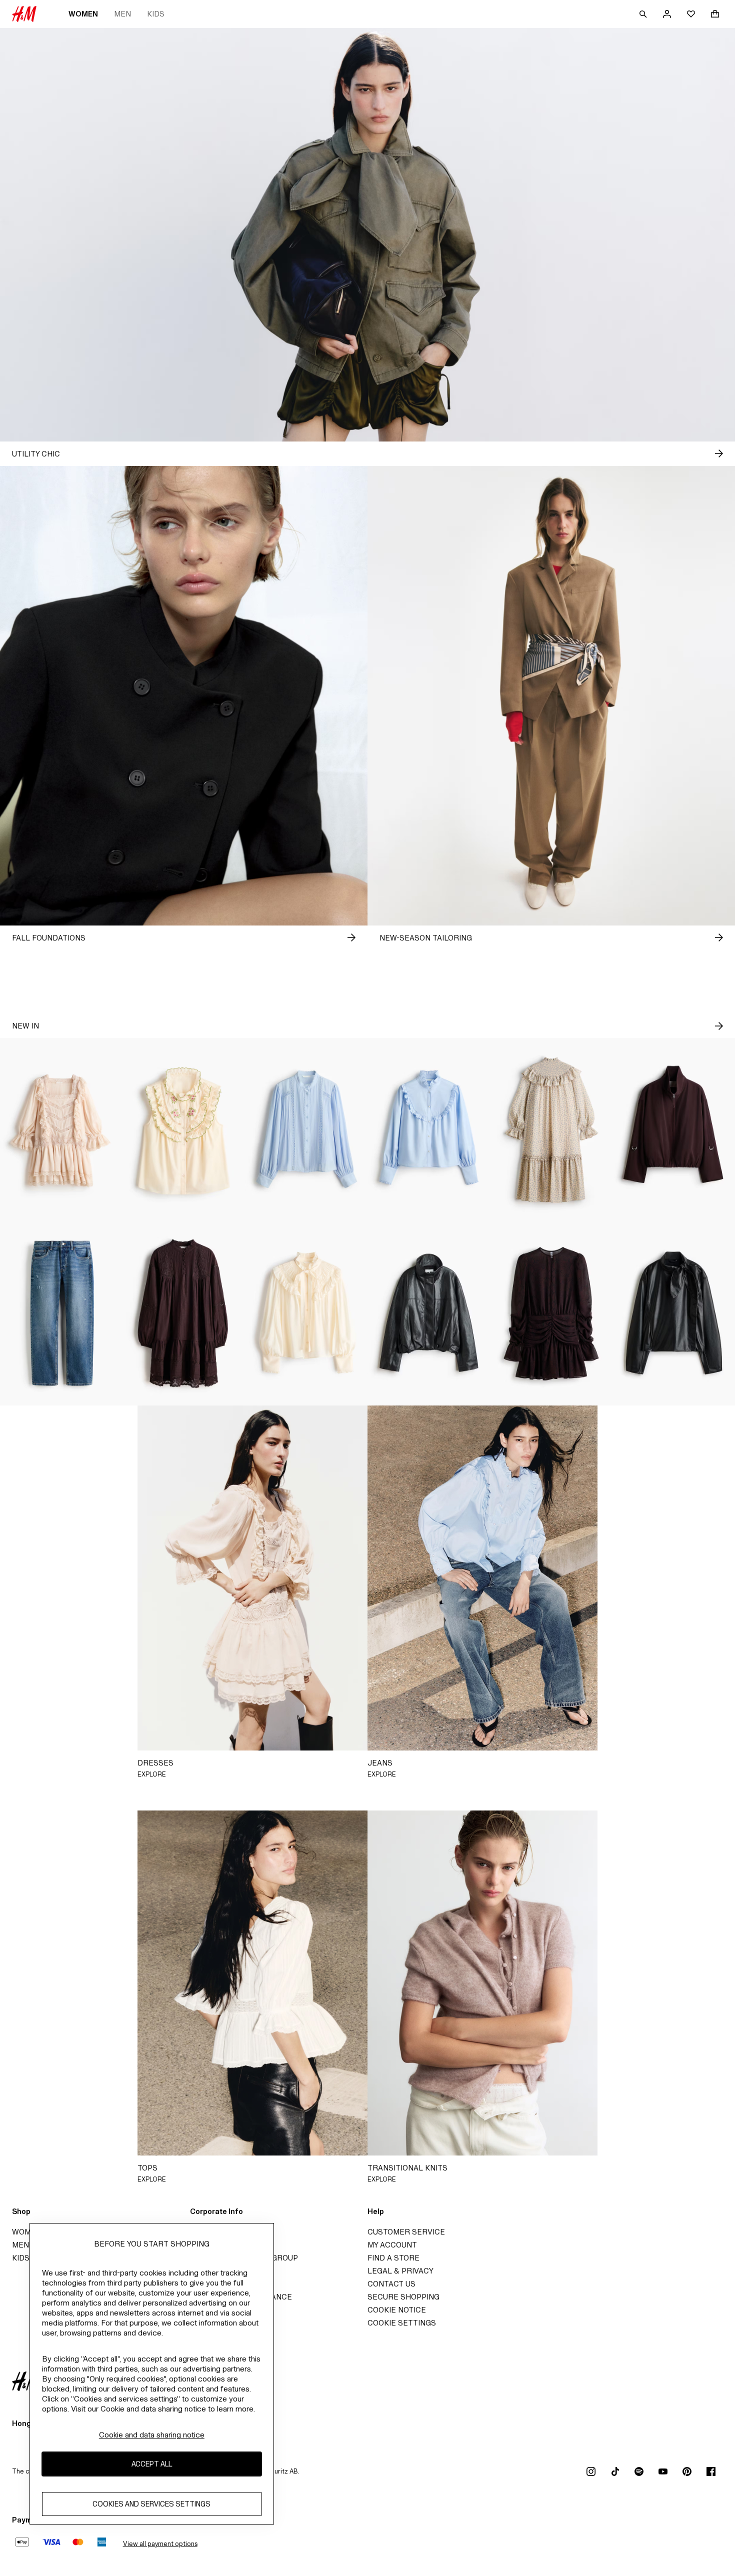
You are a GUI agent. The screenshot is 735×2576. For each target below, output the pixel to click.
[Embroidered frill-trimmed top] (184, 1130)
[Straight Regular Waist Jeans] (61, 1313)
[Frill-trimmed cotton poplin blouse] (429, 1130)
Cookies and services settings (151, 2504)
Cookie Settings (402, 2323)
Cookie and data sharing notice (152, 2435)
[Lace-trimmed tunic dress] (184, 1313)
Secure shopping (403, 2297)
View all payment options (160, 2544)
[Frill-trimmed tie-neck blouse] (306, 1313)
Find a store (393, 2258)
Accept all (152, 2464)
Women (83, 14)
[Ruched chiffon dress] (551, 1313)
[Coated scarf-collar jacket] (674, 1313)
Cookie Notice (397, 2310)
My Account (392, 2245)
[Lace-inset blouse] (306, 1130)
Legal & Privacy (400, 2271)
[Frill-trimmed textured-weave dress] (551, 1130)
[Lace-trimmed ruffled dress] (61, 1130)
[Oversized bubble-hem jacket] (674, 1130)
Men (122, 14)
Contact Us (391, 2284)
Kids (156, 14)
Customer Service (406, 2232)
